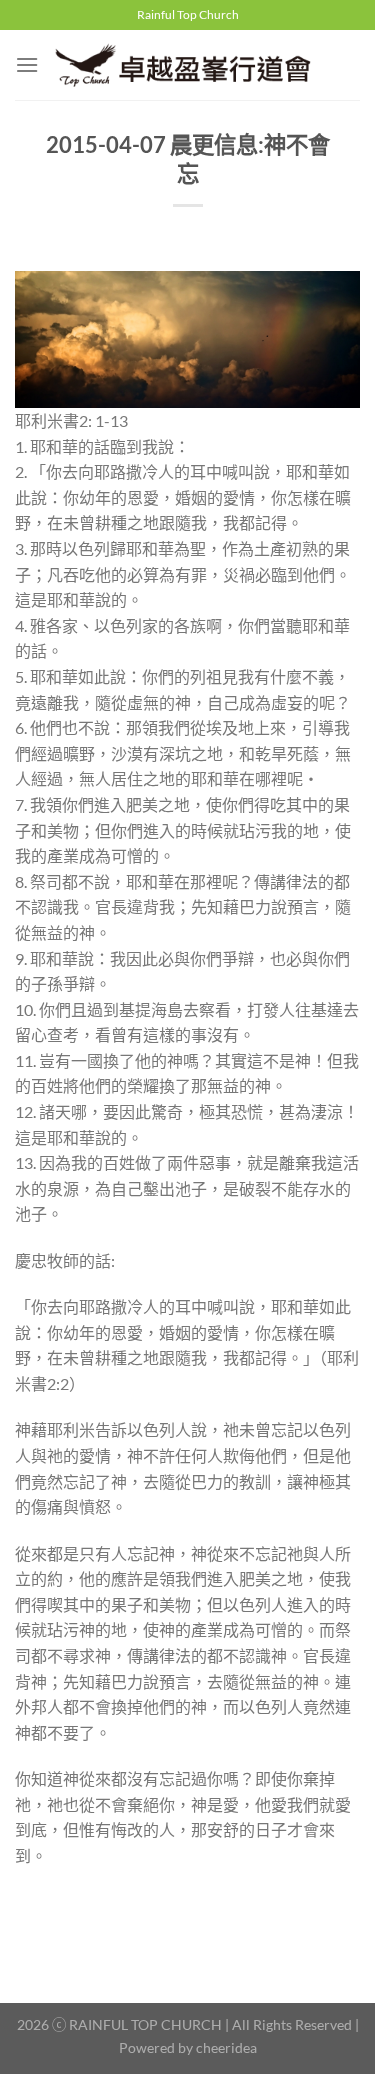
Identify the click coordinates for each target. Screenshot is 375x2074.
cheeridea (226, 2047)
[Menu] (27, 64)
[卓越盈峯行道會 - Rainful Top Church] (190, 64)
